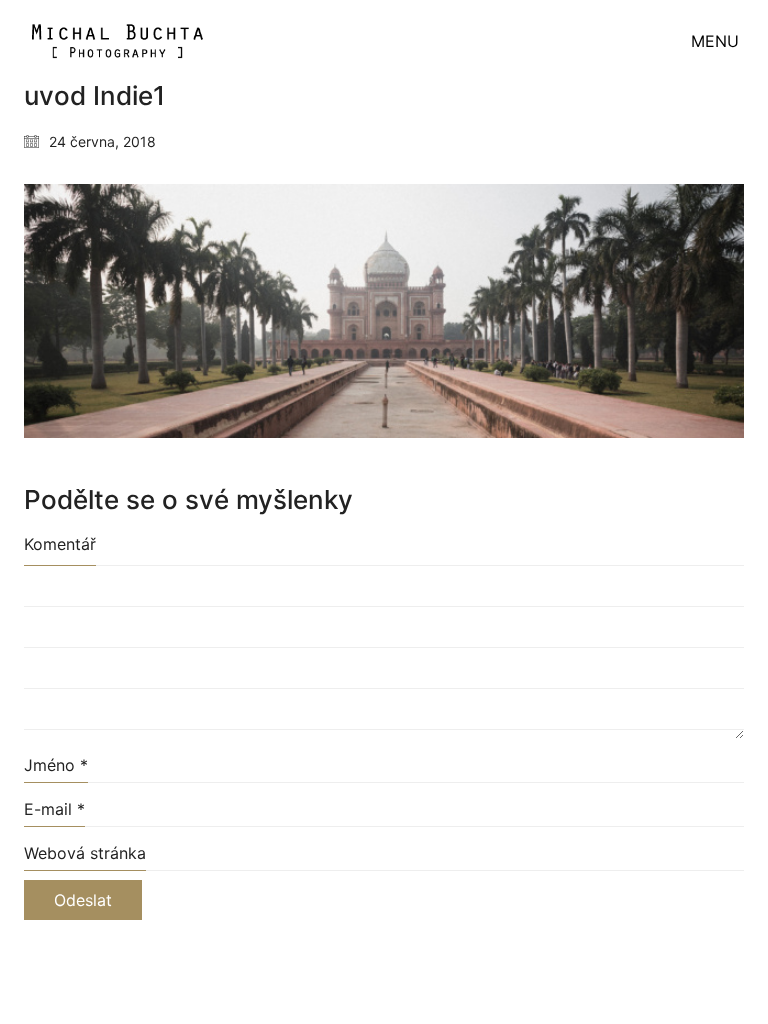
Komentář (60, 544)
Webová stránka (85, 853)
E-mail (54, 809)
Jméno (56, 765)
